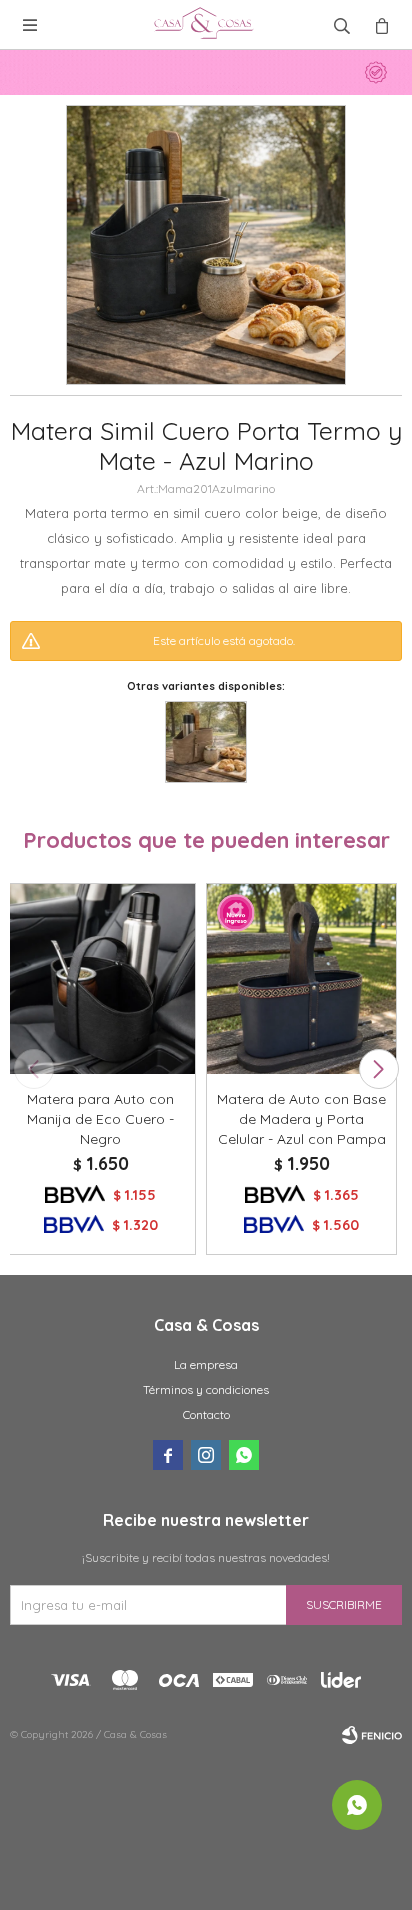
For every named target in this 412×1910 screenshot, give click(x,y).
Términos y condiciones (206, 1389)
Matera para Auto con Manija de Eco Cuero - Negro (100, 1119)
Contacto (206, 1414)
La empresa (206, 1364)
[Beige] (206, 742)
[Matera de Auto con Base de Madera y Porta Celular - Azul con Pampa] (301, 978)
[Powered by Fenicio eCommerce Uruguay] (372, 1735)
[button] (378, 1069)
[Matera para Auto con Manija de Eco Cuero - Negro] (100, 978)
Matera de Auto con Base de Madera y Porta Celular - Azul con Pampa (301, 1119)
